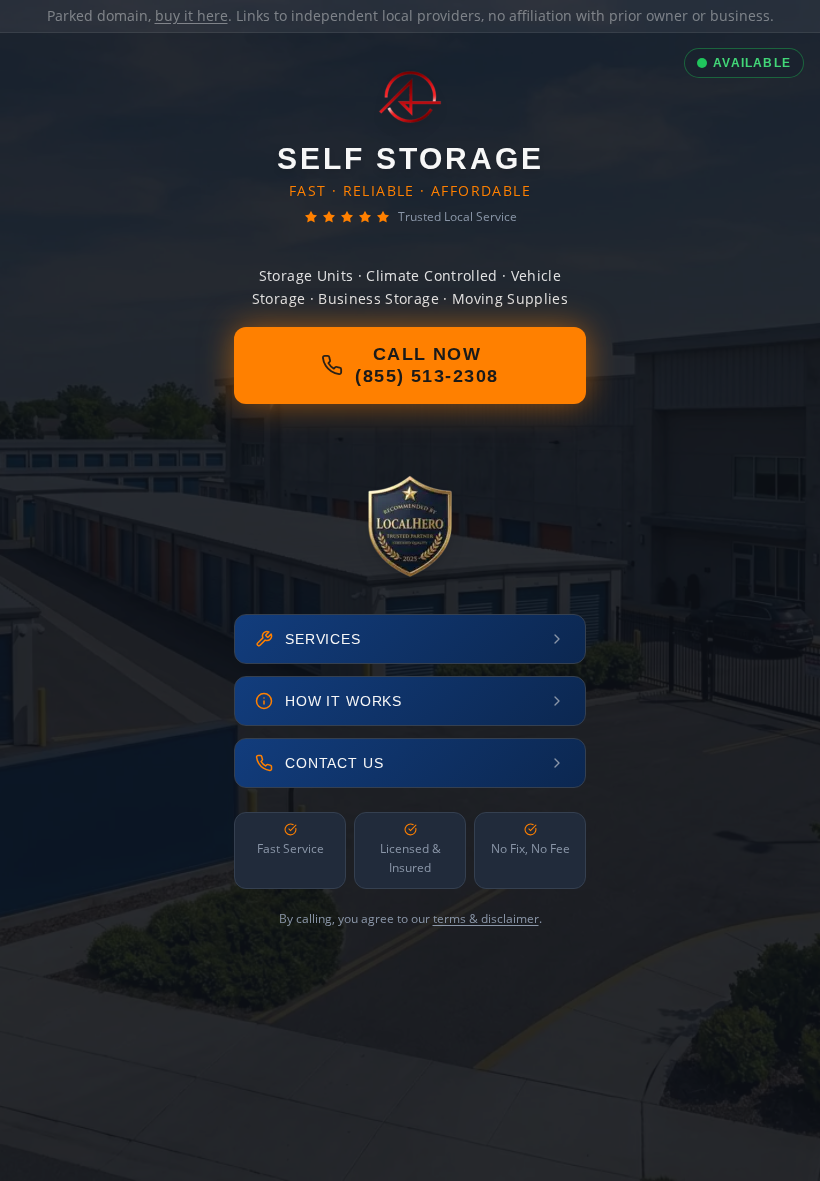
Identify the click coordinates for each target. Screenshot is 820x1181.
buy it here (191, 15)
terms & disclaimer (486, 918)
